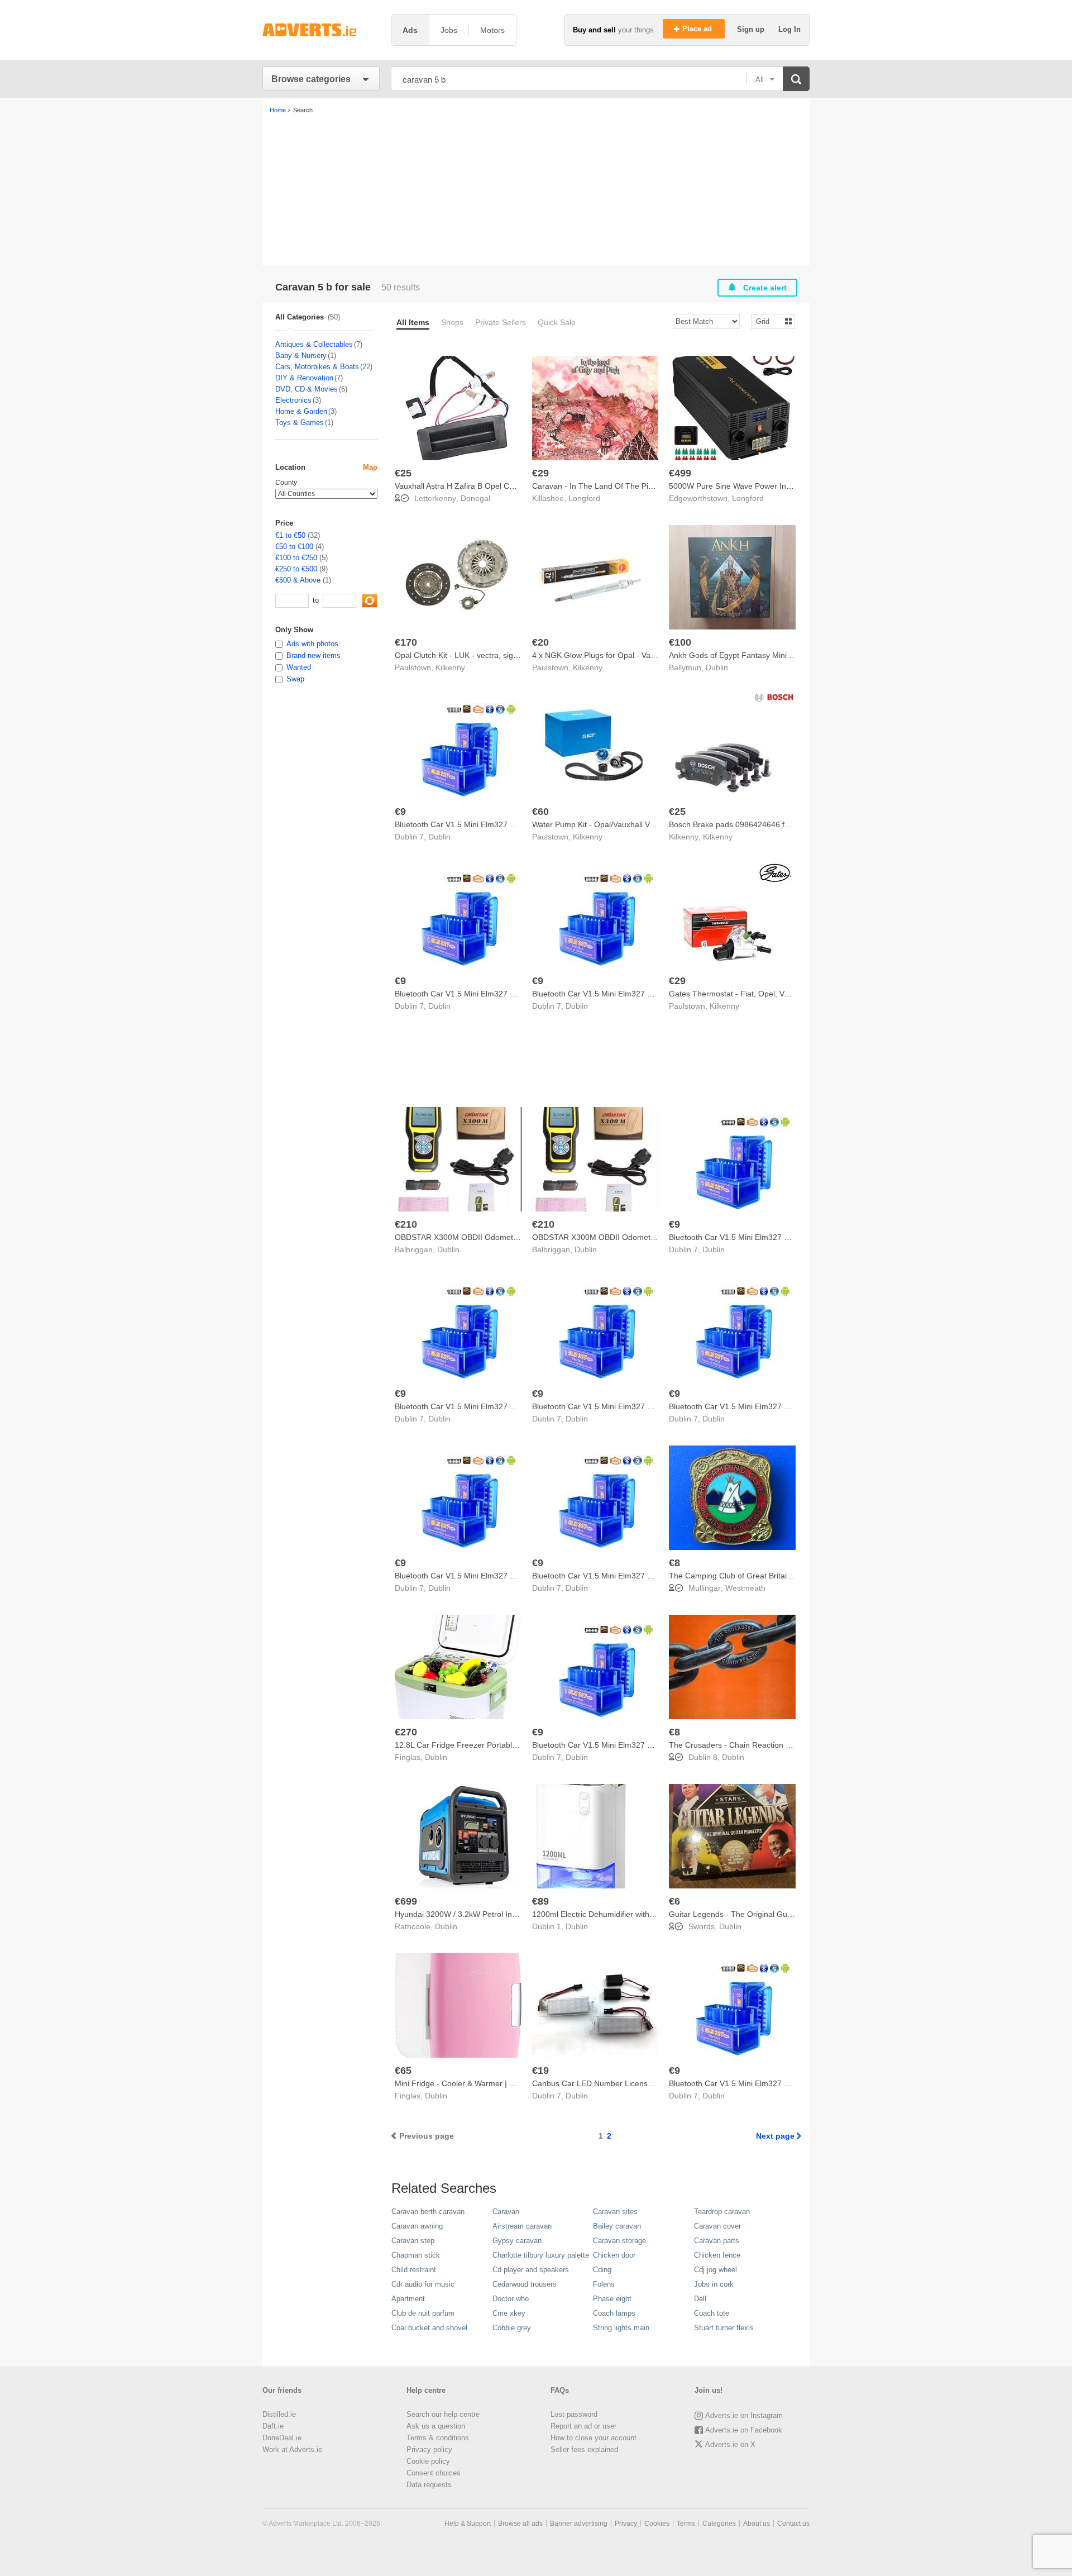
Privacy (626, 2523)
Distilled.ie (279, 2414)
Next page (775, 2136)
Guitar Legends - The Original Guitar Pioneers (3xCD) (764, 1914)
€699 (406, 1901)
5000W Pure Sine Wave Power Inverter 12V (746, 486)
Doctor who (511, 2299)
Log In (789, 29)
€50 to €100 (294, 547)
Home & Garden (301, 411)
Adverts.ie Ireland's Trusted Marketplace (321, 30)
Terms (686, 2523)
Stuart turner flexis (724, 2328)
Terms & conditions (438, 2438)
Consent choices (434, 2473)
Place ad (698, 29)
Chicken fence (717, 2255)
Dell (700, 2299)
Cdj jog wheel (716, 2270)
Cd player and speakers (531, 2270)
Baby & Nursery (301, 356)
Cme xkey (509, 2313)
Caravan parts (717, 2241)
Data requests (429, 2485)
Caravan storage (619, 2241)
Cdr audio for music (423, 2284)
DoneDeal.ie (282, 2438)
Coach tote (712, 2313)
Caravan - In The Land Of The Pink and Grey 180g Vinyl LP (637, 486)
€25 (403, 473)
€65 (403, 2071)
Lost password (574, 2414)
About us (757, 2523)
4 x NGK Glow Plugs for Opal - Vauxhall (602, 655)
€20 (540, 642)
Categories (719, 2523)
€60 (540, 812)
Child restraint (414, 2270)
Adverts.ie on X (730, 2444)
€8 (674, 1563)
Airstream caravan (522, 2226)
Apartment (408, 2299)
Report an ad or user (583, 2426)
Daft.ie (273, 2426)
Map (370, 467)
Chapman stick (416, 2255)
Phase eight (612, 2299)
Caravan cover (717, 2226)
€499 (680, 473)
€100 (680, 642)
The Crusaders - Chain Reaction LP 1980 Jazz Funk (761, 1745)
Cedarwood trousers (525, 2284)
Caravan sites (615, 2212)
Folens (604, 2284)
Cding (602, 2270)
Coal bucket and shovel (429, 2328)
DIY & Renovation (304, 378)
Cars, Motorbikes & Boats (317, 367)
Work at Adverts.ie (292, 2449)
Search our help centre (443, 2414)
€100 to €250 (296, 558)
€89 (540, 1901)
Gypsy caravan (517, 2241)
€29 (540, 473)
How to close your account (594, 2438)
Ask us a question (436, 2426)
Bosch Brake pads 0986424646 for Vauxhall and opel (763, 824)
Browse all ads (520, 2523)
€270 (406, 1732)
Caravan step (413, 2241)
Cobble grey (512, 2328)
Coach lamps (614, 2313)
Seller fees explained (584, 2449)
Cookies (657, 2523)
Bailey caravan (617, 2226)
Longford (584, 498)
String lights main (621, 2328)
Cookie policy (428, 2461)
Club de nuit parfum (423, 2313)
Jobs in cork (714, 2284)
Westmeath (745, 1588)
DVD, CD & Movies (307, 389)
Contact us (793, 2523)
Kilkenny (450, 667)
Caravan (506, 2212)
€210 (406, 1224)
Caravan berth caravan (428, 2212)
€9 (400, 812)
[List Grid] (769, 321)
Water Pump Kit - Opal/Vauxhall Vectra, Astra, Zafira (623, 824)
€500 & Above (298, 580)
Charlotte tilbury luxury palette (541, 2255)
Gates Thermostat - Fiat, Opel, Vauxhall (739, 994)
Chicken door (614, 2255)
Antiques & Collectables (314, 344)
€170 (406, 642)
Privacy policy (429, 2449)
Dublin (717, 667)
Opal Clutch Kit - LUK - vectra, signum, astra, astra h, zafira (499, 655)
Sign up (752, 29)
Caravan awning (417, 2226)
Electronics (293, 400)
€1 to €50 (290, 535)
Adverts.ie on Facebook (744, 2430)
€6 (674, 1901)
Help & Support (468, 2523)
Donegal (475, 498)
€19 (540, 2071)
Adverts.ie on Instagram (744, 2415)
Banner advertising (579, 2523)
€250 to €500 (296, 569)
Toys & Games (300, 423)
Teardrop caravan (722, 2212)
